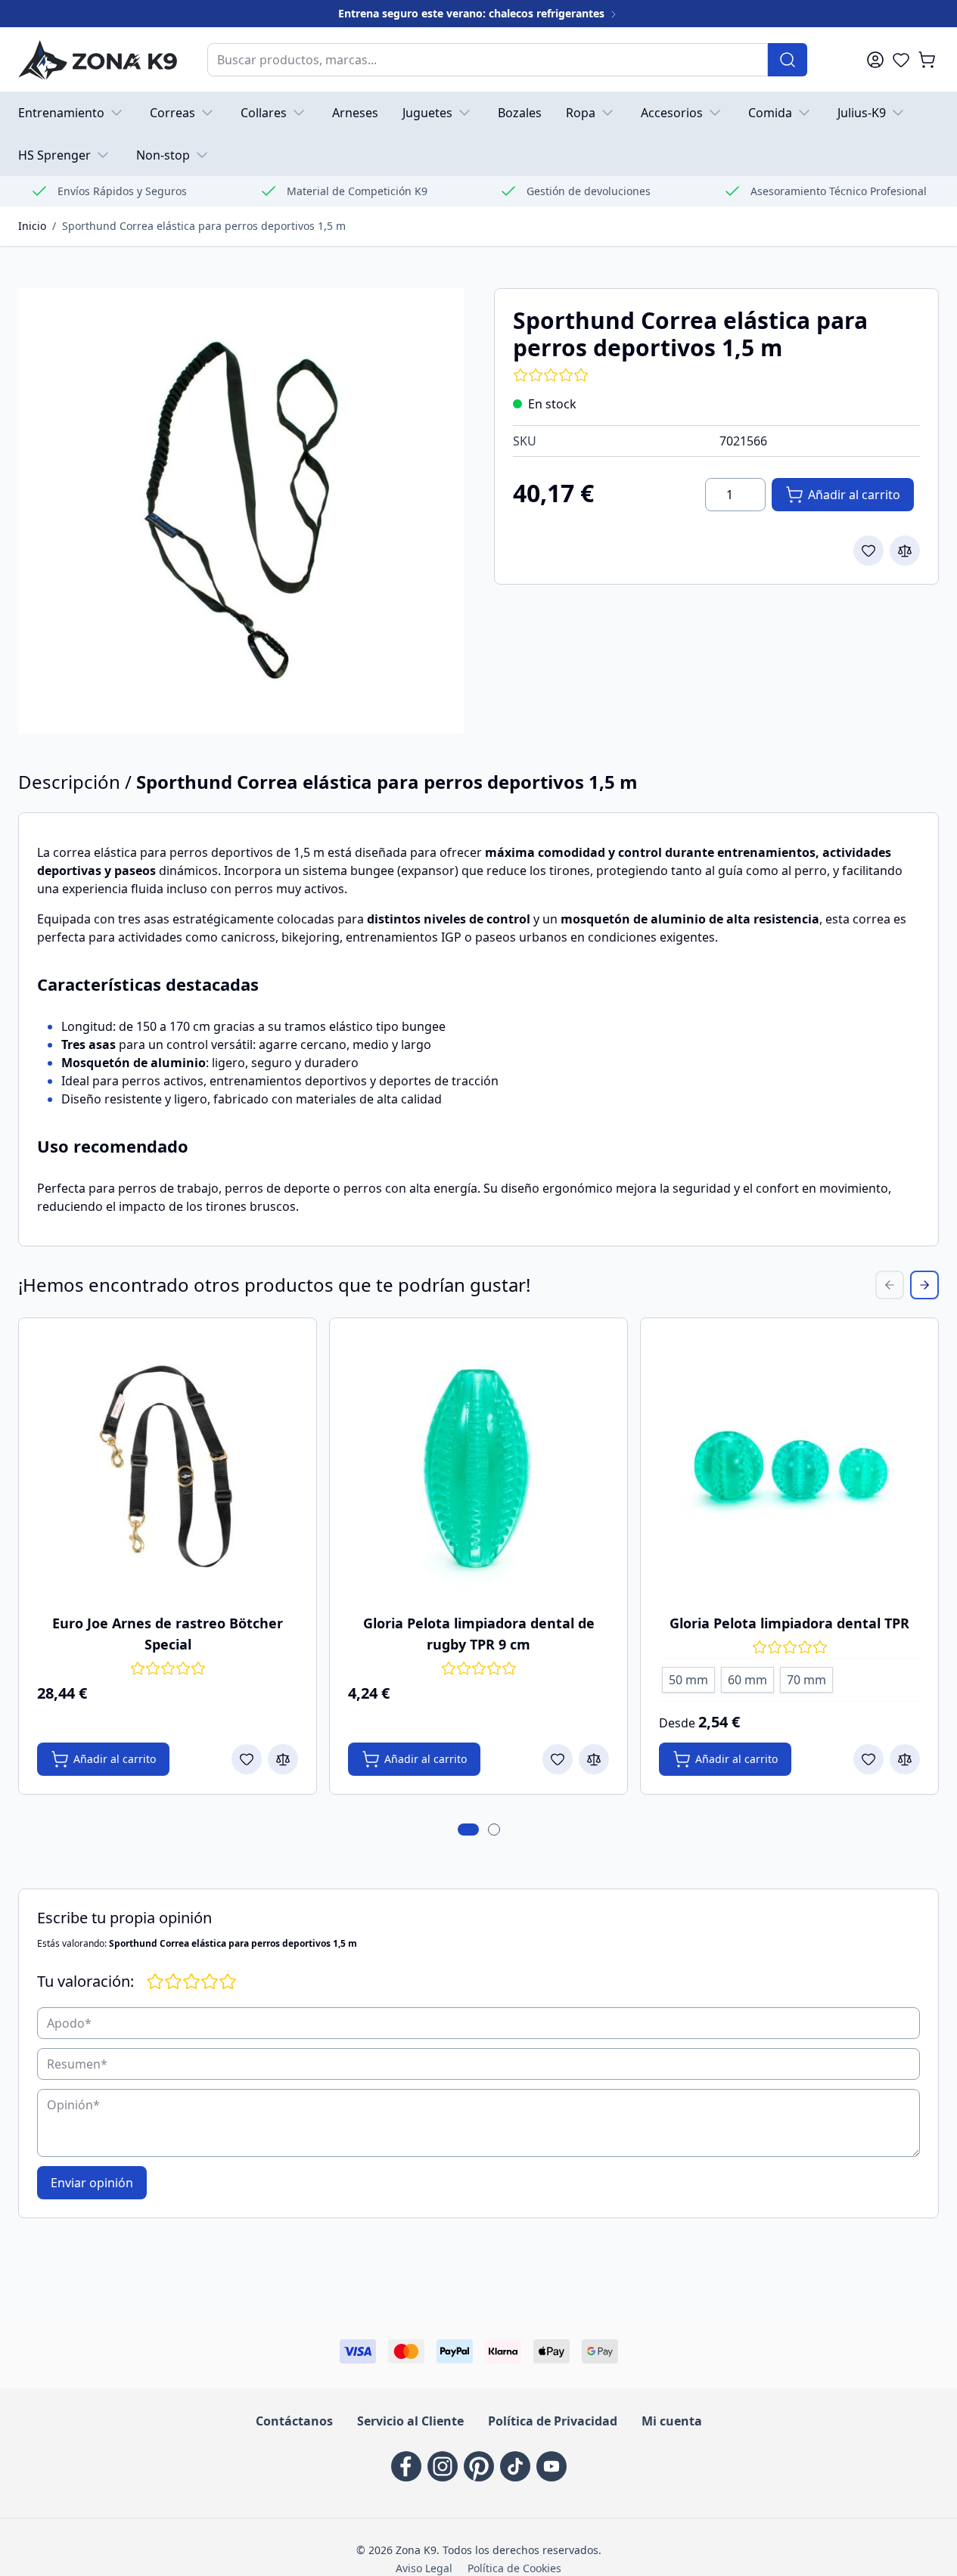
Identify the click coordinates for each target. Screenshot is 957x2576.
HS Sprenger (54, 155)
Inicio (32, 226)
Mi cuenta (672, 2421)
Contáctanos (294, 2421)
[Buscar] (788, 60)
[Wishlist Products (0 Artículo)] (901, 60)
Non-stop (163, 155)
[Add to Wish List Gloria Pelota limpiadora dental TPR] (868, 1759)
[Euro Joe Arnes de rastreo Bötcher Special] (168, 1467)
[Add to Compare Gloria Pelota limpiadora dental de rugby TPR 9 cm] (594, 1759)
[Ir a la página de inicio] (98, 59)
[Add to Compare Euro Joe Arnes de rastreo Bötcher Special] (283, 1759)
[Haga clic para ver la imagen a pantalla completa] (241, 511)
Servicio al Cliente (410, 2421)
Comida (770, 113)
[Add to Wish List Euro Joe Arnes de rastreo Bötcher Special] (247, 1759)
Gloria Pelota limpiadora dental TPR (789, 1623)
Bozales (520, 113)
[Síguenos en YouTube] (552, 2466)
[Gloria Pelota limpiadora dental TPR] (789, 1467)
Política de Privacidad (553, 2421)
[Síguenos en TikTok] (515, 2466)
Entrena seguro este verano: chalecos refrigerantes (473, 13)
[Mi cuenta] (875, 60)
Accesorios (672, 113)
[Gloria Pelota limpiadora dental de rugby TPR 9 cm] (478, 1467)
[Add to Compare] (905, 551)
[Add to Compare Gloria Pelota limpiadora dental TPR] (905, 1759)
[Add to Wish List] (868, 551)
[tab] (468, 1830)
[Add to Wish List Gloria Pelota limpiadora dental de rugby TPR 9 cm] (558, 1759)
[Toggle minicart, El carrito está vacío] (927, 60)
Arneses (355, 113)
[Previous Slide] (890, 1285)
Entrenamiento (61, 113)
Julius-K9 (862, 113)
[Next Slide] (924, 1285)
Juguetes (427, 113)
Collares (264, 113)
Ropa (581, 113)
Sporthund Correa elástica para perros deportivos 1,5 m (204, 226)
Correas (172, 113)
